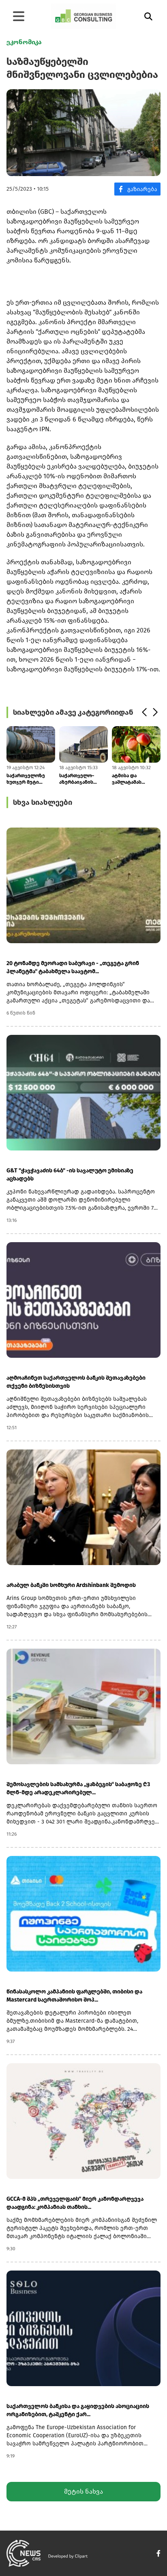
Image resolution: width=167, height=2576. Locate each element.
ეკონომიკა (24, 42)
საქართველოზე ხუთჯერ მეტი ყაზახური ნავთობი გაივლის (29, 779)
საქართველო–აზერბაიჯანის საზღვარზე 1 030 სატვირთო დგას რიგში (79, 779)
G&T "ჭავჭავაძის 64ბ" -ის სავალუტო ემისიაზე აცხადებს (70, 1175)
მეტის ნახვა (83, 2491)
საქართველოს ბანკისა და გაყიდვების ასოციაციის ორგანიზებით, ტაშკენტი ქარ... (78, 2410)
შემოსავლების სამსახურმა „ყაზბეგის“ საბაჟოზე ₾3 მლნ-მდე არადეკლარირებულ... (78, 1788)
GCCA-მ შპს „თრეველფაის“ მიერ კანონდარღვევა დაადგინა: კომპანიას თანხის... (75, 2203)
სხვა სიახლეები (43, 802)
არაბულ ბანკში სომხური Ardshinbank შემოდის (71, 1585)
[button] (144, 712)
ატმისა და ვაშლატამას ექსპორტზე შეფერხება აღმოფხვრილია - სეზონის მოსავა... (133, 779)
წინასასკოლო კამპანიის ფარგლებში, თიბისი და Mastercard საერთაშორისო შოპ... (74, 1996)
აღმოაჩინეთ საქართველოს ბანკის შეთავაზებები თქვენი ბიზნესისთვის (76, 1382)
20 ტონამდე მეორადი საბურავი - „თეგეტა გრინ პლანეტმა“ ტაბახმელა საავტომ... (73, 967)
